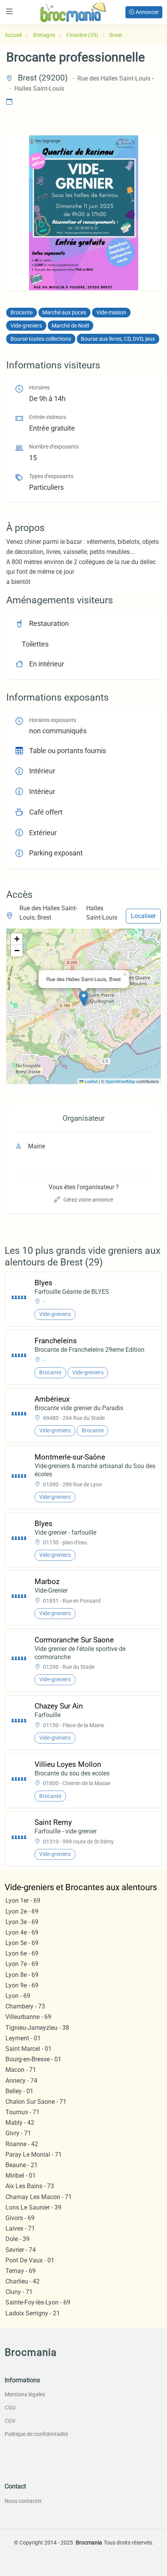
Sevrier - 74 (21, 2250)
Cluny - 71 (19, 2292)
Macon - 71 (21, 2070)
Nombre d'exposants (54, 447)
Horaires (39, 388)
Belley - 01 (19, 2091)
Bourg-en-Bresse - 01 (33, 2059)
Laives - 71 (20, 2228)
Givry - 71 (18, 2133)
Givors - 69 (20, 2218)
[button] (84, 998)
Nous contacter (23, 2501)
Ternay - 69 (21, 2271)
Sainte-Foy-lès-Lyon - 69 (38, 2302)
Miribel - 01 (21, 2176)
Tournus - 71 (23, 2112)
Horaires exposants (53, 720)
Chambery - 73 (25, 2006)
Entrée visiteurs (48, 417)
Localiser (143, 916)
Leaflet (90, 1081)
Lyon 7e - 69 (22, 1964)
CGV (10, 2421)
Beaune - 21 (22, 2165)
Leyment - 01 (23, 2038)
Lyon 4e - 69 (22, 1932)
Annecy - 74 (21, 2081)
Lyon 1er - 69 (23, 1900)
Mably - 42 (20, 2123)
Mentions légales (25, 2394)
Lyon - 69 (18, 1996)
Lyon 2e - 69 (22, 1911)
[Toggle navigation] (9, 11)
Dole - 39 (17, 2239)
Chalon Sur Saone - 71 (36, 2102)
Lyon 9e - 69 (22, 1985)
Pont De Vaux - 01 (30, 2260)
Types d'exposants (51, 476)
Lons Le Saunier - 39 (33, 2207)
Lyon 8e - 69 (22, 1975)
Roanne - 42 (22, 2144)
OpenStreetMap (120, 1081)
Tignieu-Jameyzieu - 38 (37, 2028)
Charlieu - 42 (23, 2281)
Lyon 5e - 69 (22, 1943)
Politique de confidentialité (36, 2434)
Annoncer (147, 12)
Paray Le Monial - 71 (34, 2155)
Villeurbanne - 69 (28, 2017)
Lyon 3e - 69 (22, 1922)
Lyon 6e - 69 (22, 1953)
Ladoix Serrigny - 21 (33, 2313)
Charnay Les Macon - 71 (39, 2197)
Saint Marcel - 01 (29, 2049)
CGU (10, 2408)
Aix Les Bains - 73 (30, 2186)
